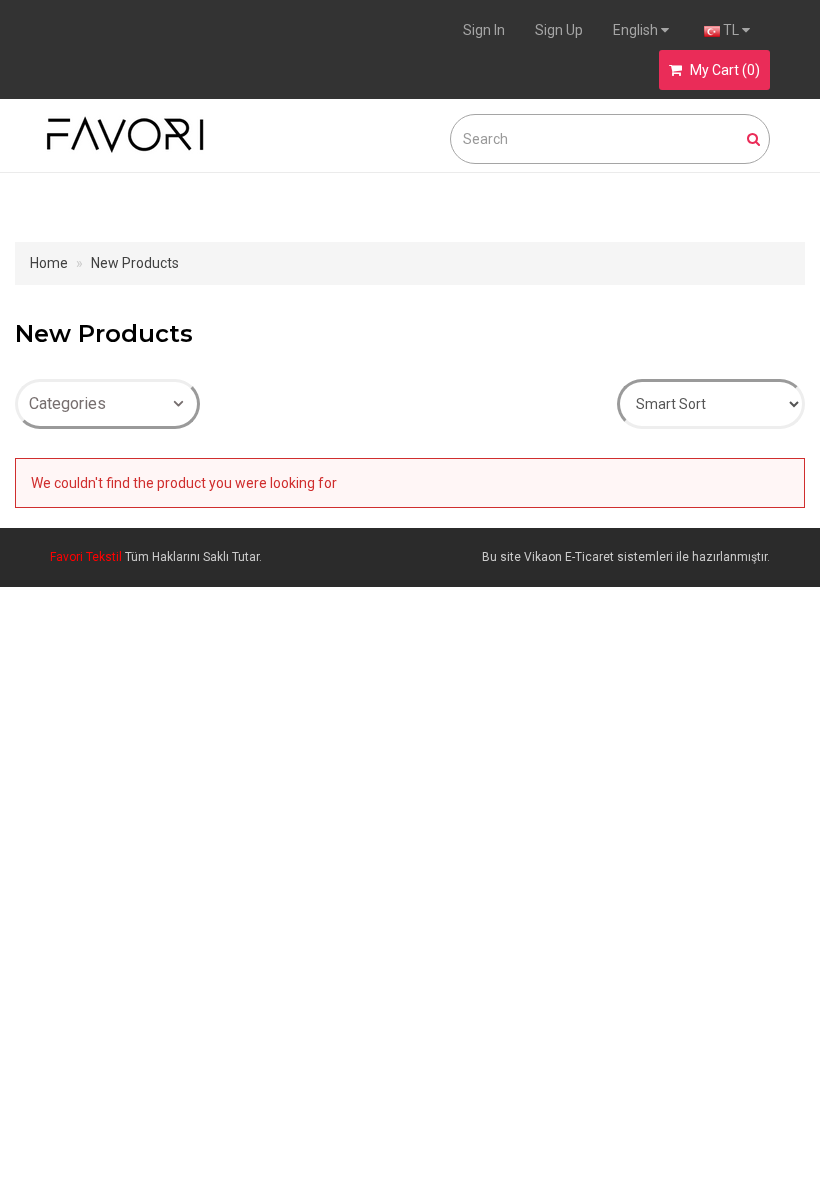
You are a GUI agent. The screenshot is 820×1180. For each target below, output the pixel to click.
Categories (67, 403)
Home (49, 263)
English (637, 30)
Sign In (484, 30)
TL (731, 30)
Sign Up (559, 30)
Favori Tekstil (87, 557)
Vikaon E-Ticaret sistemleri (598, 557)
